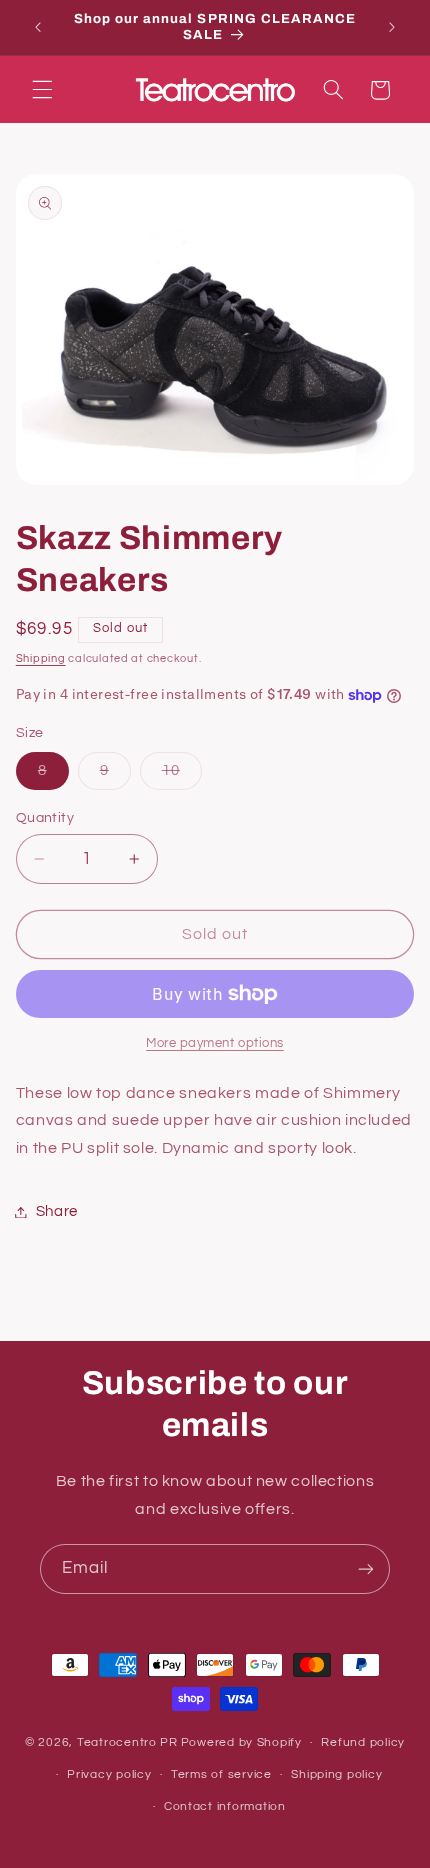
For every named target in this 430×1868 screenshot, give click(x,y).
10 (182, 776)
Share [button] (57, 1211)
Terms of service (221, 1774)
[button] (42, 90)
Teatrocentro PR (127, 1742)
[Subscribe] (366, 1568)
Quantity (45, 818)
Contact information (225, 1806)
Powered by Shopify (241, 1742)
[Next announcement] (392, 27)
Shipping (41, 658)
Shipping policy (336, 1774)
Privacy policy (109, 1774)
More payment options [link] (215, 1043)
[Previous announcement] (38, 27)
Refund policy (363, 1742)
